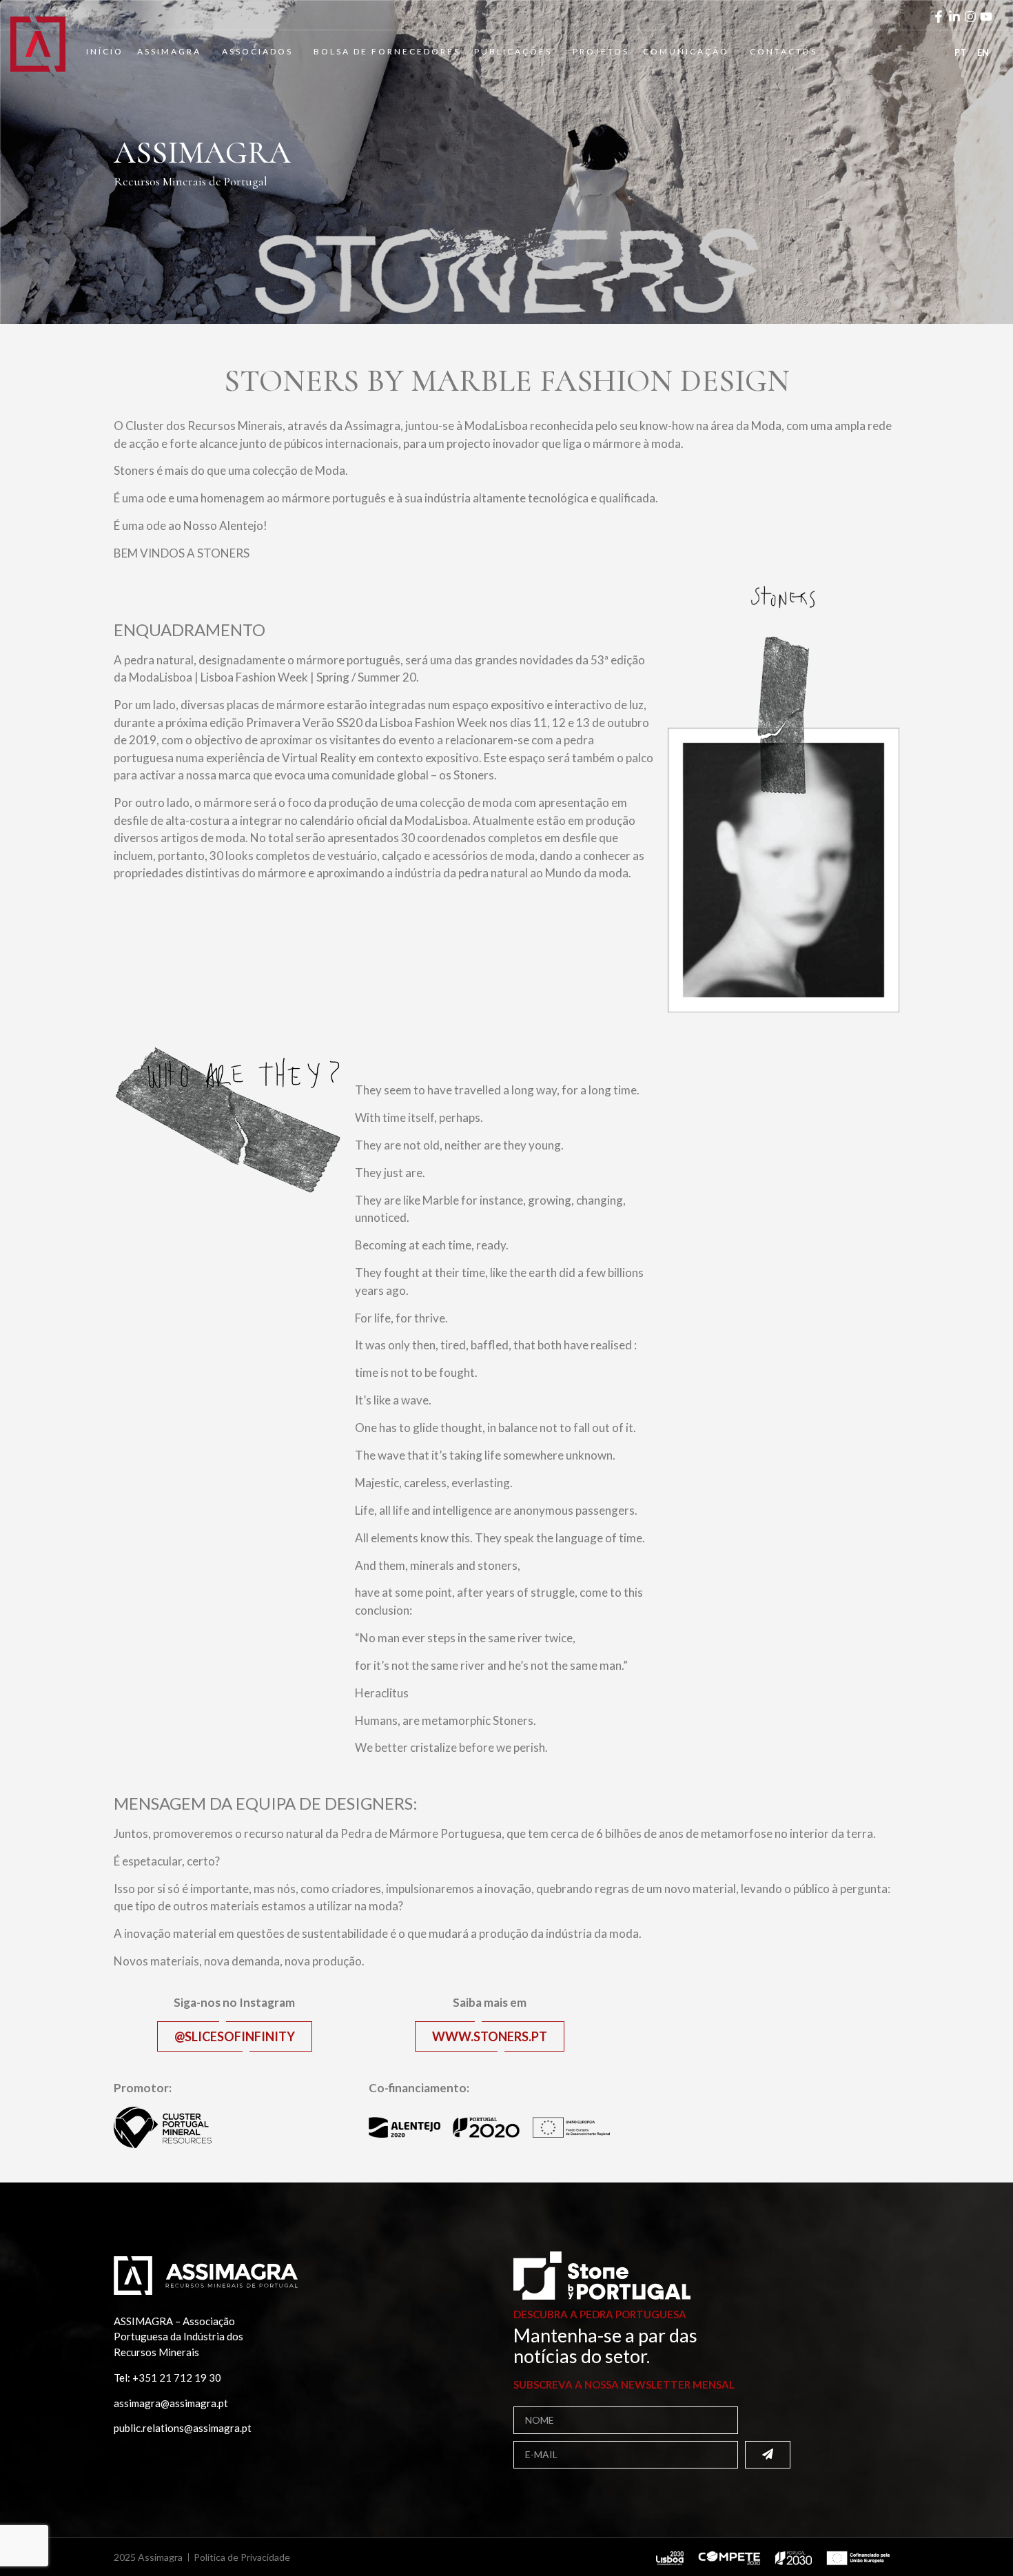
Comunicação (686, 51)
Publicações (513, 51)
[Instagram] (970, 17)
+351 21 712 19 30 (177, 2378)
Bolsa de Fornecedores (387, 51)
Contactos (784, 51)
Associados (257, 51)
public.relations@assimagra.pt (183, 2428)
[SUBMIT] (768, 2455)
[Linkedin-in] (954, 17)
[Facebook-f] (939, 17)
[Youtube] (986, 17)
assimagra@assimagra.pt (171, 2403)
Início (105, 51)
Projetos (601, 51)
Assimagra (169, 51)
